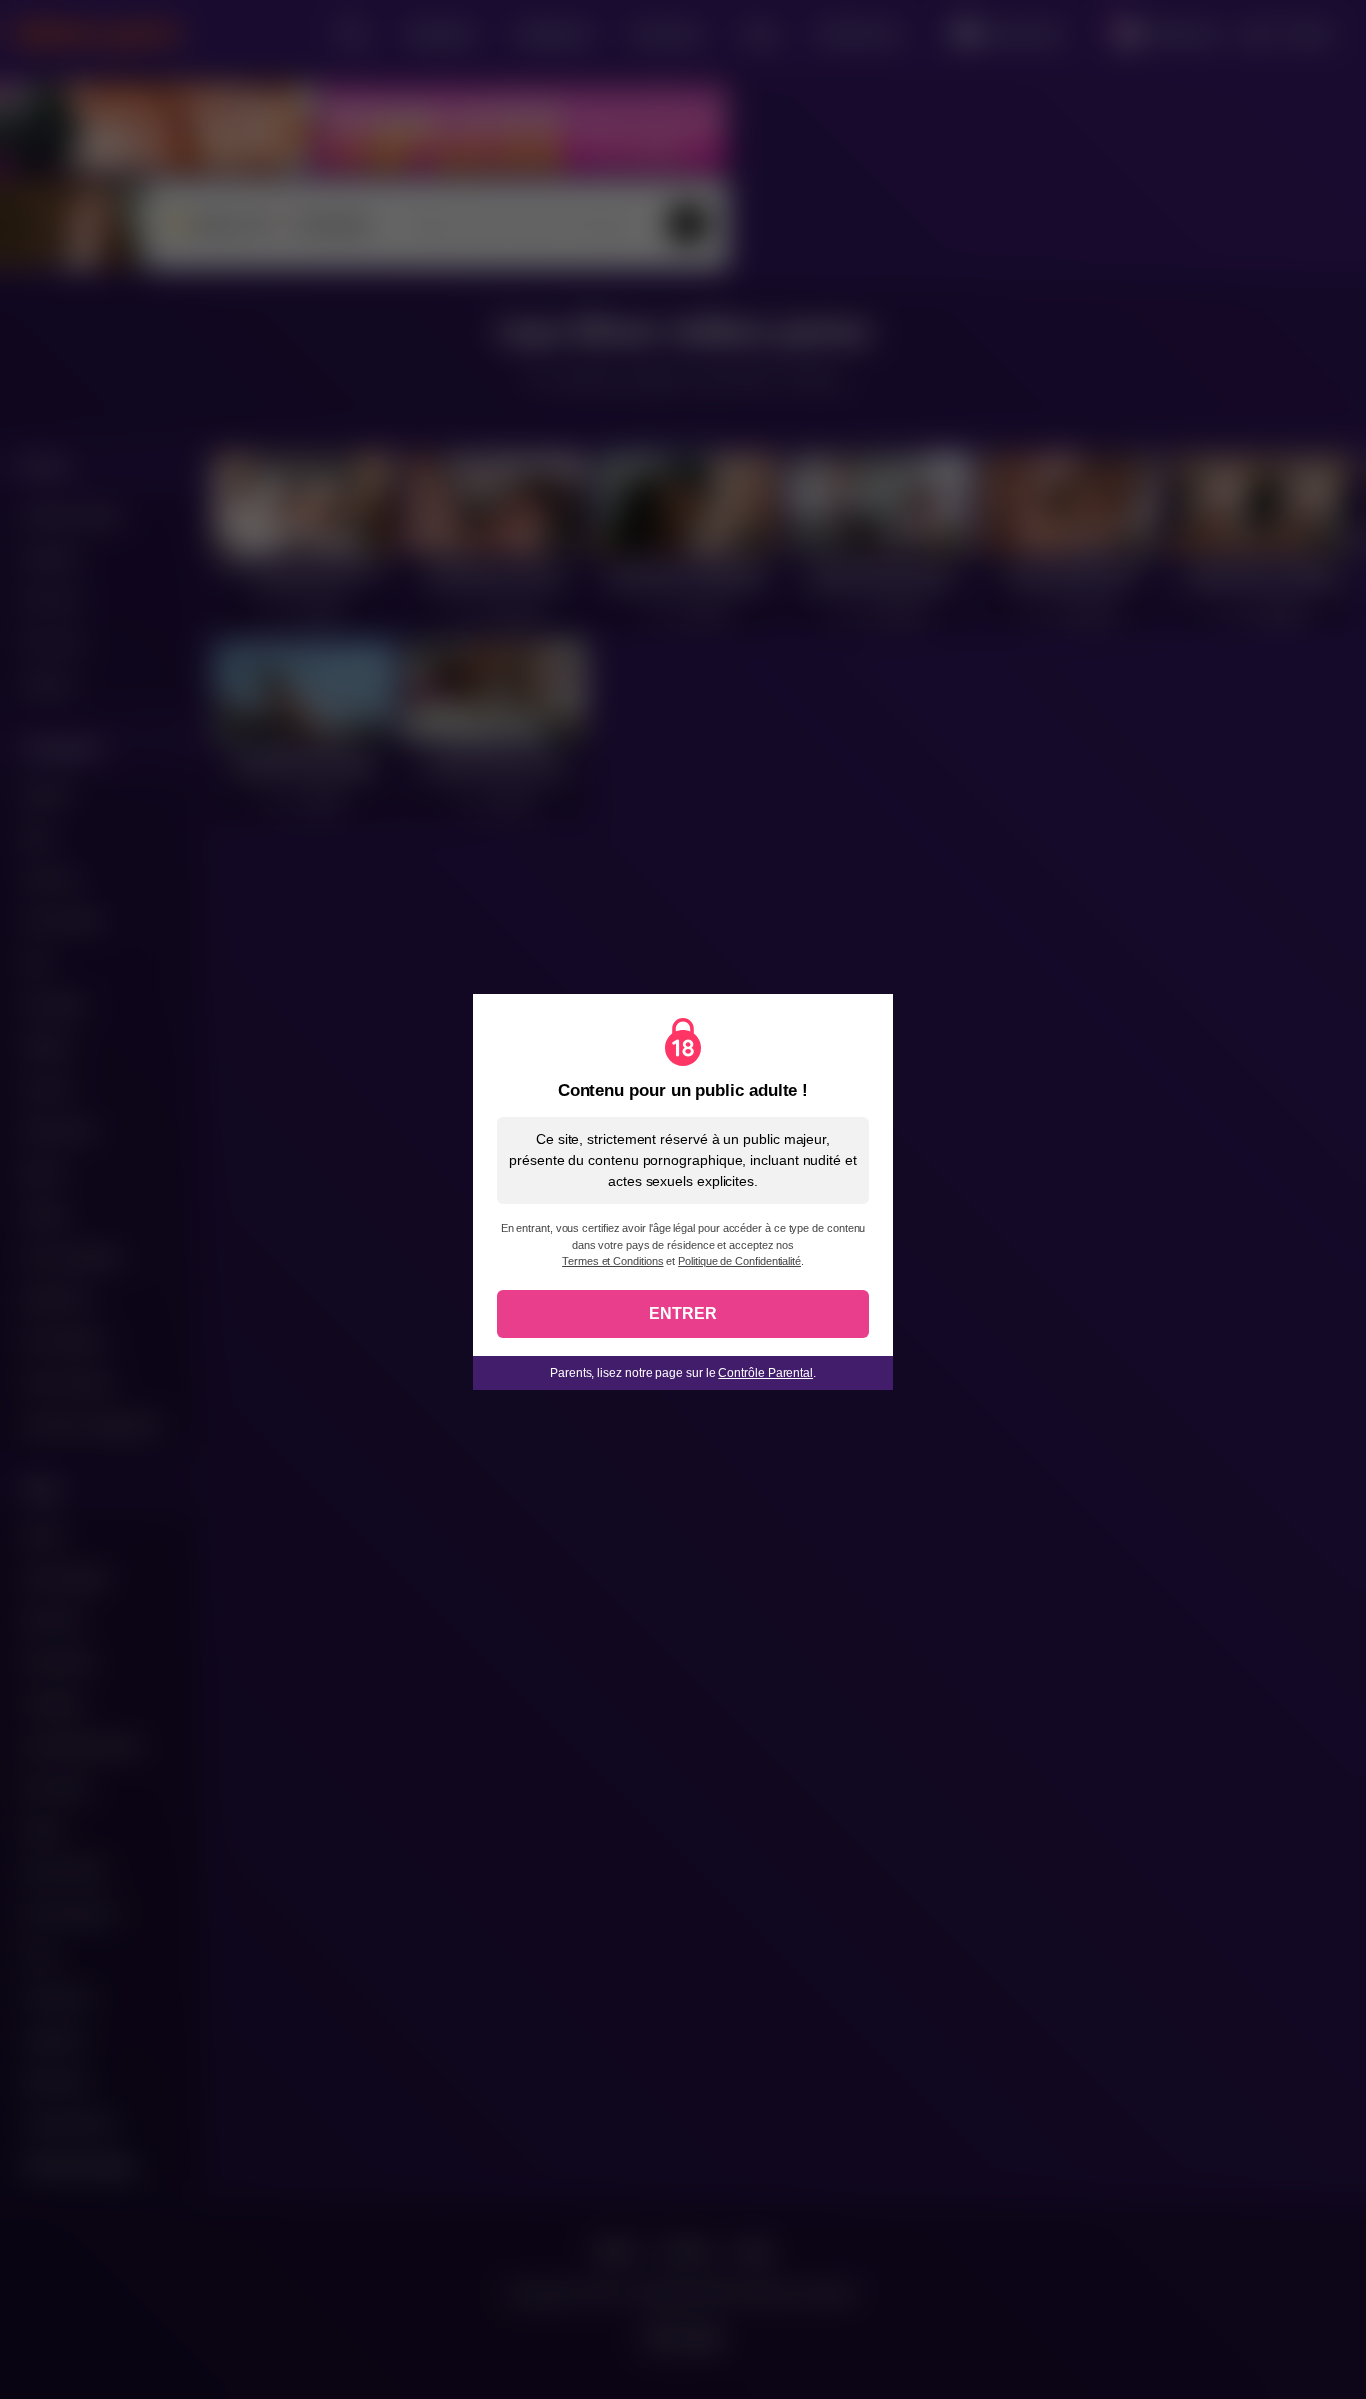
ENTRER (683, 1313)
